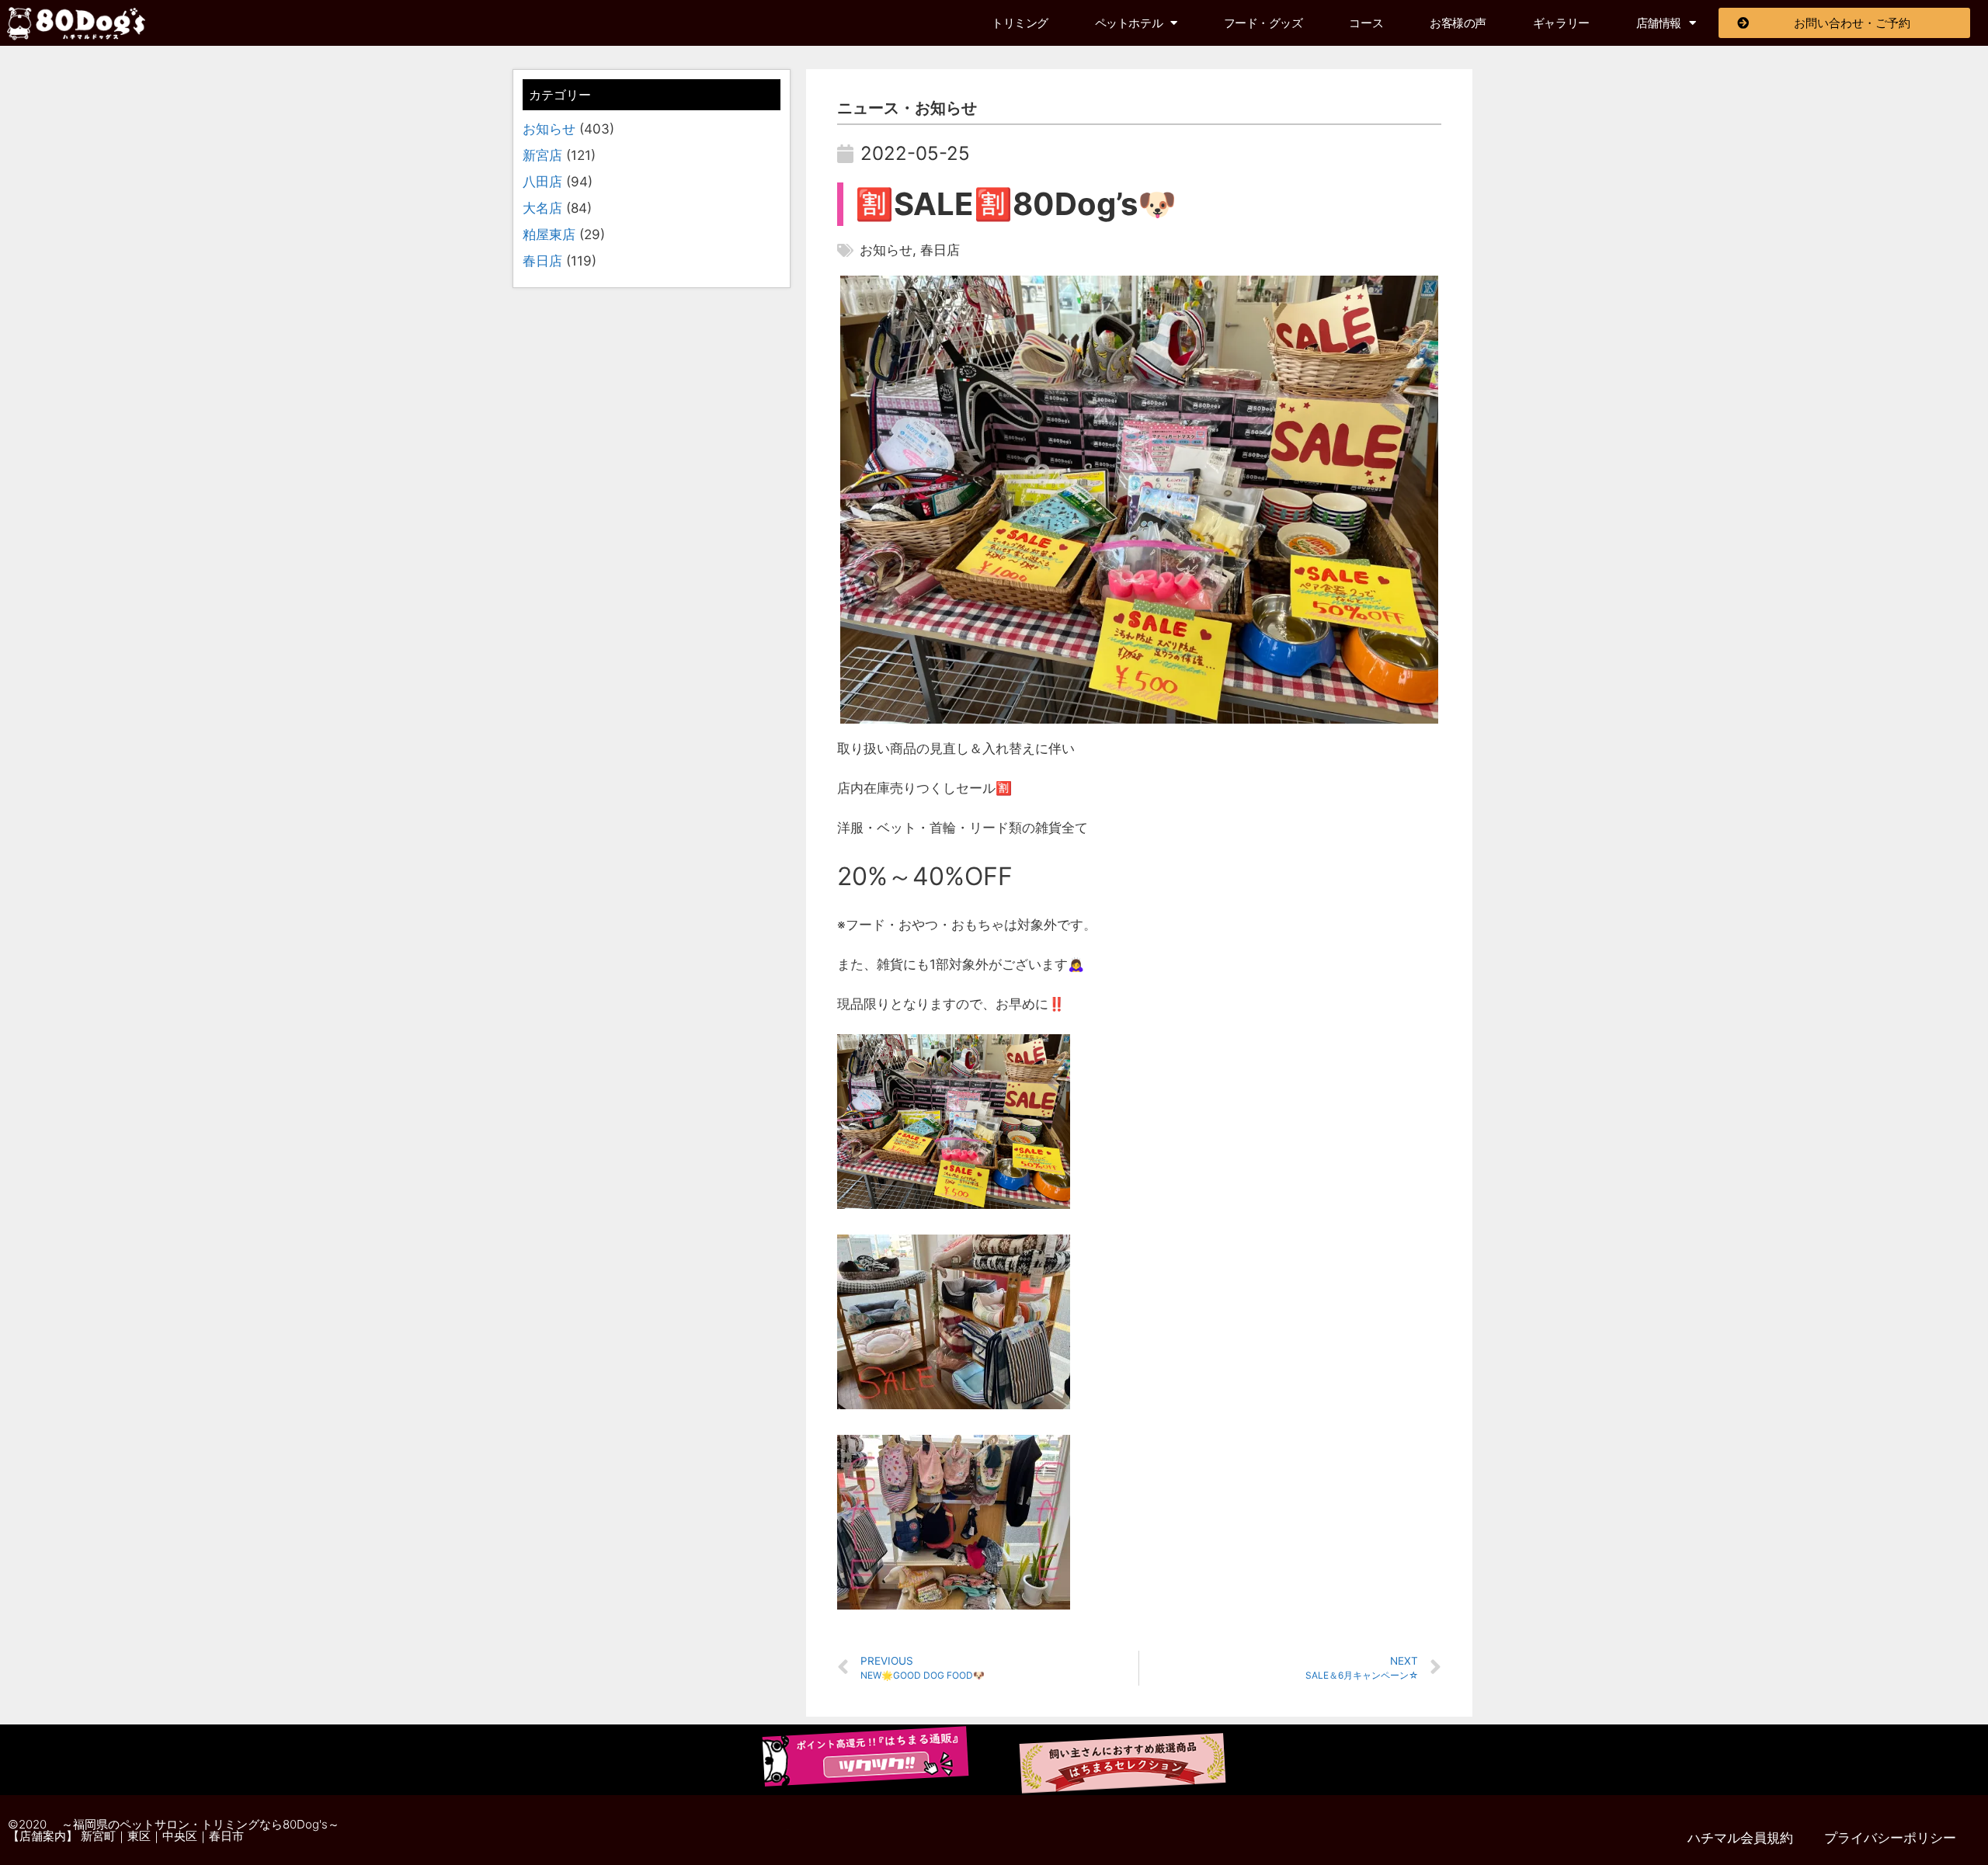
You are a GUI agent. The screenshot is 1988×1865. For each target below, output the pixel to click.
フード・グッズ (1263, 23)
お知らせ (549, 129)
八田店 (542, 182)
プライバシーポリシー (1890, 1838)
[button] (76, 23)
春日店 (542, 261)
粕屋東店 (549, 234)
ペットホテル (1129, 23)
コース (1366, 23)
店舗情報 (1659, 23)
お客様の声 (1458, 23)
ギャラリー (1561, 23)
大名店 (542, 208)
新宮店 (542, 155)
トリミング (1020, 23)
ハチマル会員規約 (1740, 1838)
